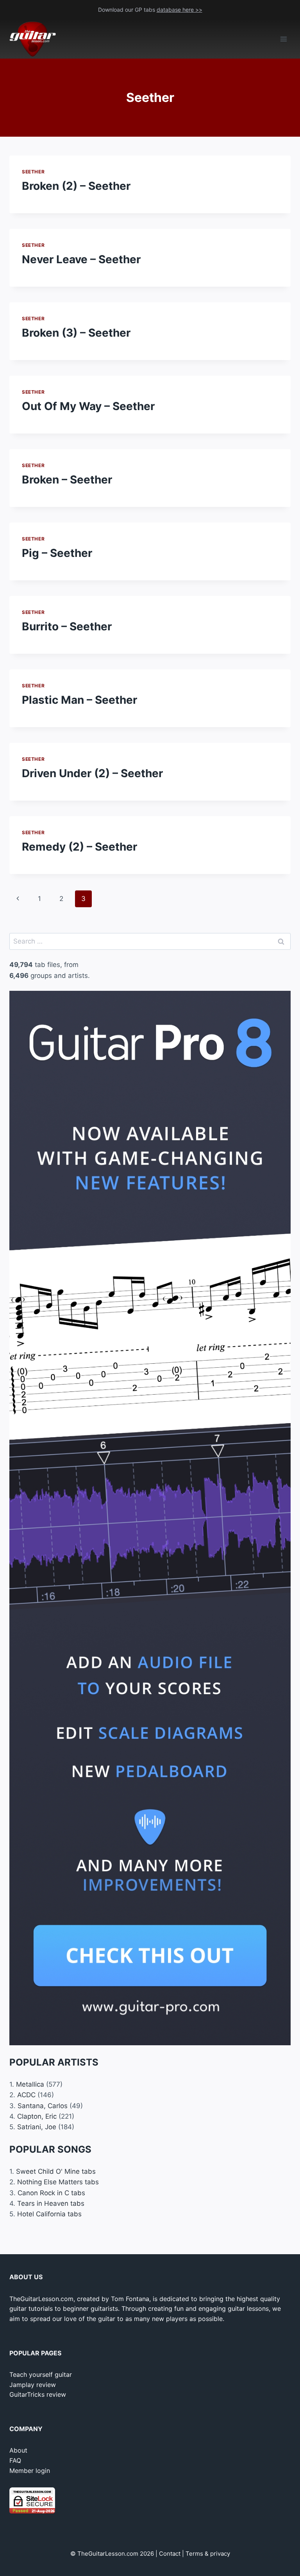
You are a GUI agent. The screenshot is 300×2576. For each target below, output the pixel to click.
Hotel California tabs (49, 2214)
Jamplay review (33, 2385)
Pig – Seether (57, 553)
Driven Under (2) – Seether (92, 773)
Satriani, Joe (37, 2127)
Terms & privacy (208, 2554)
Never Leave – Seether (81, 259)
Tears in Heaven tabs (51, 2203)
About (18, 2450)
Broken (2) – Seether (76, 186)
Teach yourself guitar (41, 2374)
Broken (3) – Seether (76, 333)
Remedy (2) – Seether (79, 847)
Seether (33, 172)
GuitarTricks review (38, 2394)
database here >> (179, 10)
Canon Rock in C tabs (51, 2193)
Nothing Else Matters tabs (58, 2182)
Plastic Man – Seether (79, 700)
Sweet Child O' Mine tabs (56, 2171)
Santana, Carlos (43, 2106)
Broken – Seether (67, 480)
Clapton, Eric (37, 2116)
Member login (30, 2471)
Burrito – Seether (67, 626)
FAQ (15, 2460)
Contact (170, 2554)
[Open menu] (283, 39)
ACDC (26, 2095)
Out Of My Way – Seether (88, 406)
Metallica (30, 2084)
